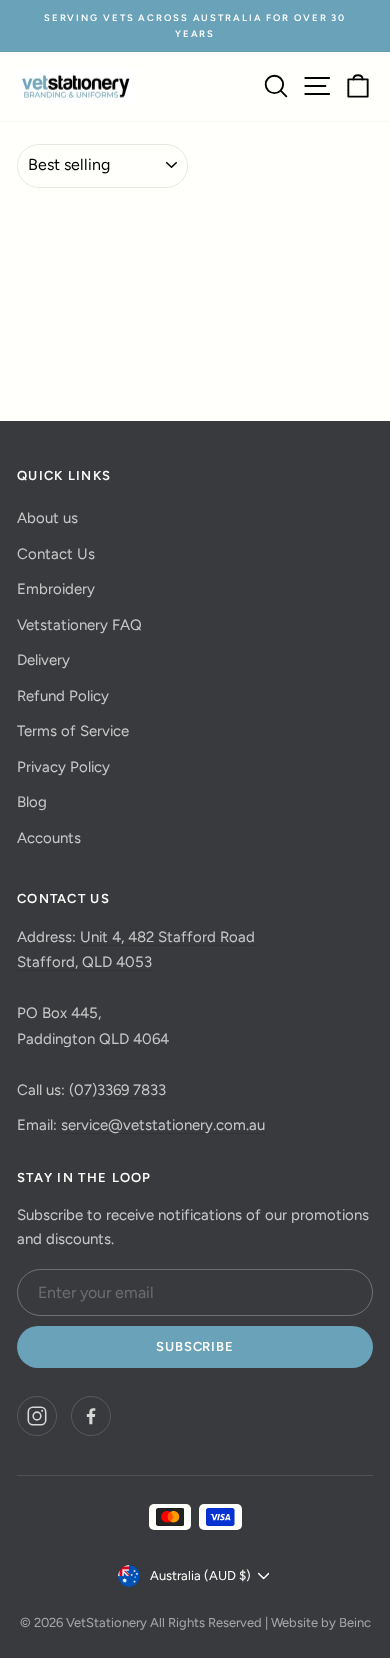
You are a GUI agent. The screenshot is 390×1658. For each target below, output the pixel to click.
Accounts (49, 838)
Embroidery (56, 589)
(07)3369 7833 (117, 1090)
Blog (32, 802)
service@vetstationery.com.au (163, 1125)
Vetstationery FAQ (79, 625)
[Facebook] (91, 1416)
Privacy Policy (63, 767)
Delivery (43, 660)
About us (47, 518)
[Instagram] (37, 1416)
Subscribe (194, 1346)
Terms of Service (73, 731)
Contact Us (56, 554)
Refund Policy (63, 696)
